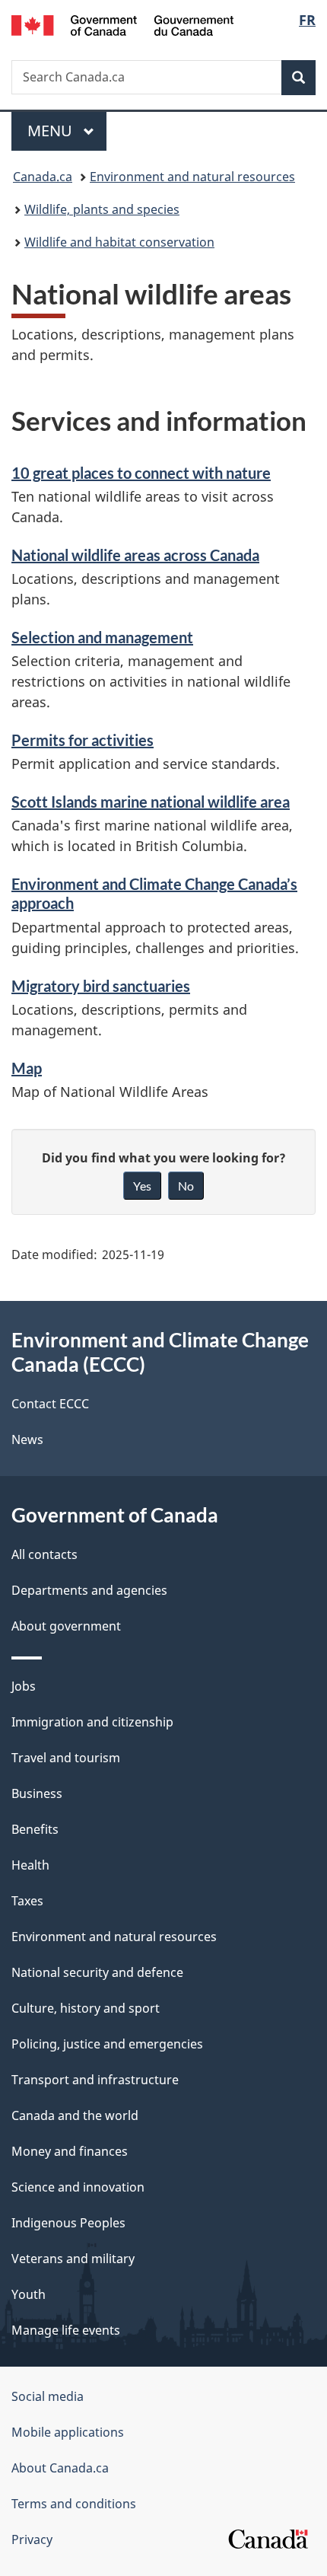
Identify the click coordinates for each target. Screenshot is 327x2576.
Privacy (32, 2539)
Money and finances (70, 2151)
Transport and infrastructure (95, 2080)
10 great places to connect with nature (141, 473)
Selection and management (102, 637)
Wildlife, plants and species (102, 209)
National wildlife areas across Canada (135, 555)
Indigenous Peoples (68, 2223)
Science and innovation (78, 2187)
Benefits (35, 1829)
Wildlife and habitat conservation (119, 242)
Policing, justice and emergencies (107, 2044)
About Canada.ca (60, 2468)
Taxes (27, 1901)
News (27, 1439)
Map (27, 1068)
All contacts (44, 1554)
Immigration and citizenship (92, 1722)
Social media (48, 2396)
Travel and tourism (66, 1758)
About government (66, 1626)
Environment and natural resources (192, 177)
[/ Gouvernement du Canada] (123, 24)
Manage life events (66, 2330)
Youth (29, 2294)
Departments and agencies (89, 1590)
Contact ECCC (50, 1404)
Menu (52, 131)
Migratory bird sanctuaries (101, 986)
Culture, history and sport (86, 2008)
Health (30, 1865)
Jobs (24, 1686)
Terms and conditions (74, 2504)
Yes (142, 1186)
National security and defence (97, 1972)
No (186, 1186)
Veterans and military (73, 2259)
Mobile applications (68, 2432)
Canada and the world (75, 2115)
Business (37, 1793)
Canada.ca (43, 177)
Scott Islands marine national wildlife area (151, 802)
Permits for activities (83, 740)
